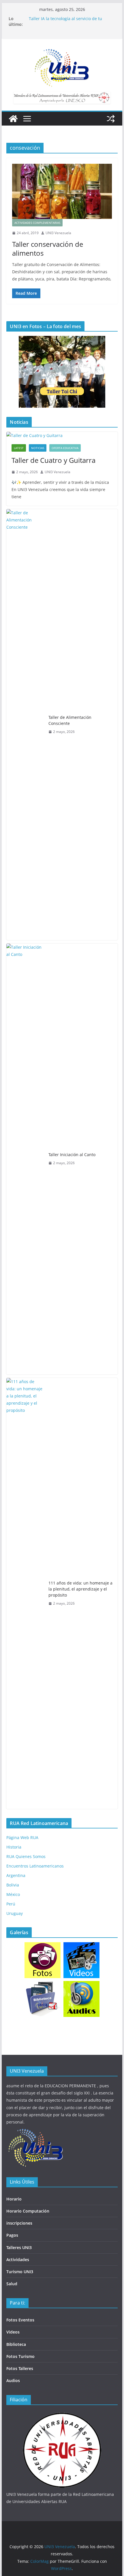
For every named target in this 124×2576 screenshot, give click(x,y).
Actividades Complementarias (37, 223)
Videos (13, 2332)
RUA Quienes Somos (26, 1856)
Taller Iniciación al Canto (72, 1155)
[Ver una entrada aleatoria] (111, 119)
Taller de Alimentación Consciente (70, 720)
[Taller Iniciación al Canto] (25, 1159)
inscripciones (19, 2223)
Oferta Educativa (65, 448)
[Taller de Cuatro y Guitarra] (62, 435)
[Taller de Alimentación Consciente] (25, 725)
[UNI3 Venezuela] (13, 119)
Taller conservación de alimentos (48, 249)
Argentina (16, 1875)
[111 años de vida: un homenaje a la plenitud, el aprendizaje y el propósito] (25, 1593)
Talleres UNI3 (19, 2247)
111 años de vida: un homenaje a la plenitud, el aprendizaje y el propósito (80, 1589)
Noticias (38, 448)
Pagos (12, 2235)
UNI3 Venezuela (58, 233)
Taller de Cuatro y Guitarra (53, 460)
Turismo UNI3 (20, 2272)
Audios (13, 2380)
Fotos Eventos (20, 2320)
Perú (11, 1904)
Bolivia (13, 1885)
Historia (14, 1847)
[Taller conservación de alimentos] (62, 191)
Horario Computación (28, 2211)
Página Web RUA (22, 1837)
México (13, 1894)
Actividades (18, 2260)
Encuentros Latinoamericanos (35, 1866)
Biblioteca (16, 2344)
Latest (19, 448)
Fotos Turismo (20, 2356)
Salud (12, 2284)
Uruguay (15, 1913)
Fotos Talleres (20, 2368)
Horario (14, 2199)
